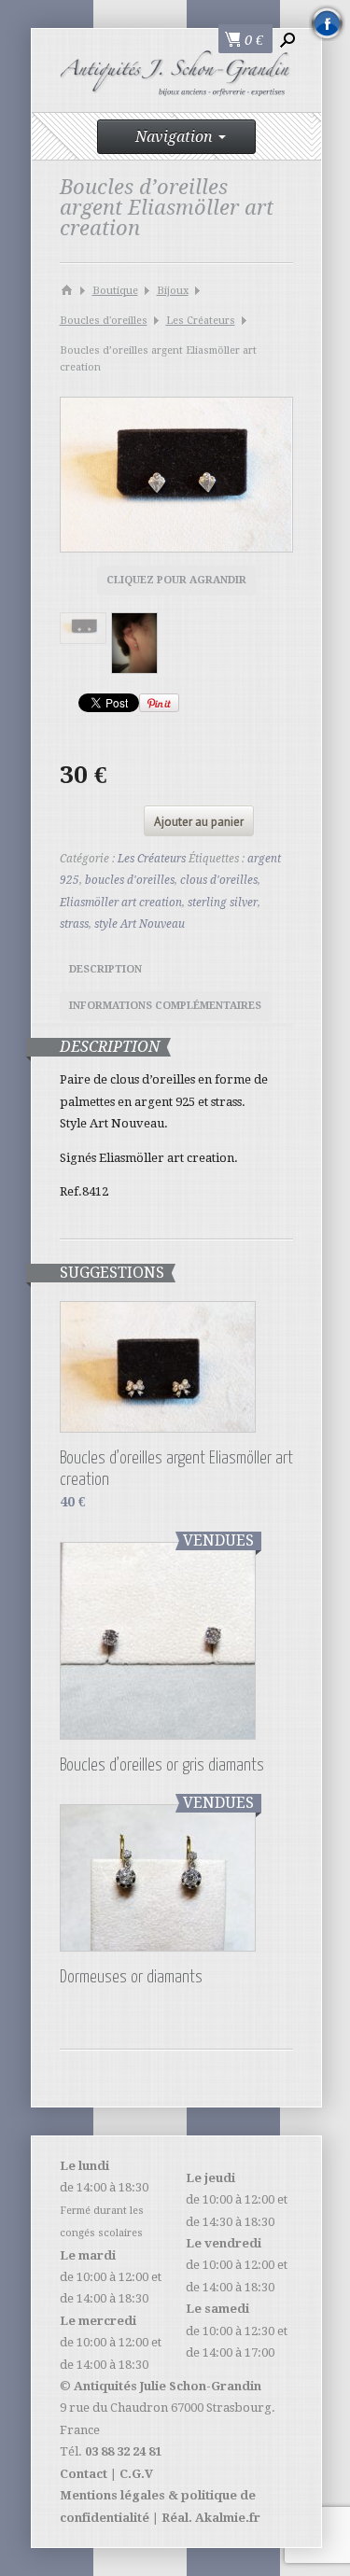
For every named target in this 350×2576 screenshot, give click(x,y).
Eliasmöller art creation (121, 903)
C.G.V (136, 2474)
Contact (84, 2474)
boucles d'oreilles (130, 880)
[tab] (105, 972)
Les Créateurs (201, 321)
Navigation (174, 137)
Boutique (115, 291)
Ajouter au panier (199, 822)
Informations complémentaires (165, 1006)
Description (105, 969)
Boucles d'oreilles (104, 321)
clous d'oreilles (219, 880)
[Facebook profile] (327, 23)
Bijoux (173, 291)
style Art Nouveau (140, 924)
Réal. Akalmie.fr (211, 2518)
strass (74, 924)
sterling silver (223, 903)
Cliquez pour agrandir (176, 580)
